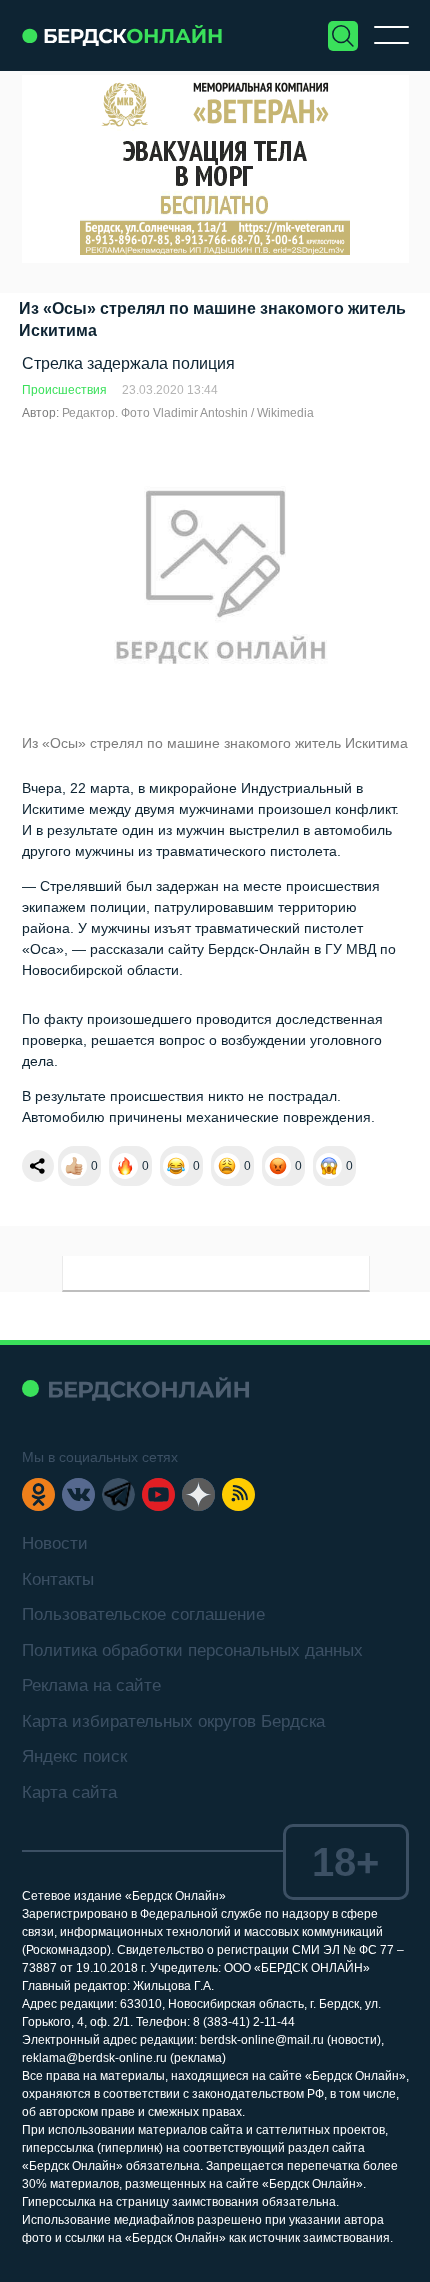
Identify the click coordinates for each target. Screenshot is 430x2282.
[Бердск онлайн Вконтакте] (78, 1494)
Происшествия (64, 390)
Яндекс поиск (74, 1756)
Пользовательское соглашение (143, 1614)
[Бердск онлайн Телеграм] (118, 1494)
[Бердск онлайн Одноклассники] (38, 1494)
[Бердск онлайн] (122, 35)
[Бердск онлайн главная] (135, 1388)
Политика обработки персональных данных (192, 1650)
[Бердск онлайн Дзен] (198, 1494)
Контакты (58, 1579)
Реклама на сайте (91, 1685)
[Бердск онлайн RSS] (238, 1494)
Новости (55, 1543)
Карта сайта (69, 1792)
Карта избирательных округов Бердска (173, 1721)
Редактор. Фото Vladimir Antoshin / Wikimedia (188, 413)
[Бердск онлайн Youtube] (158, 1494)
